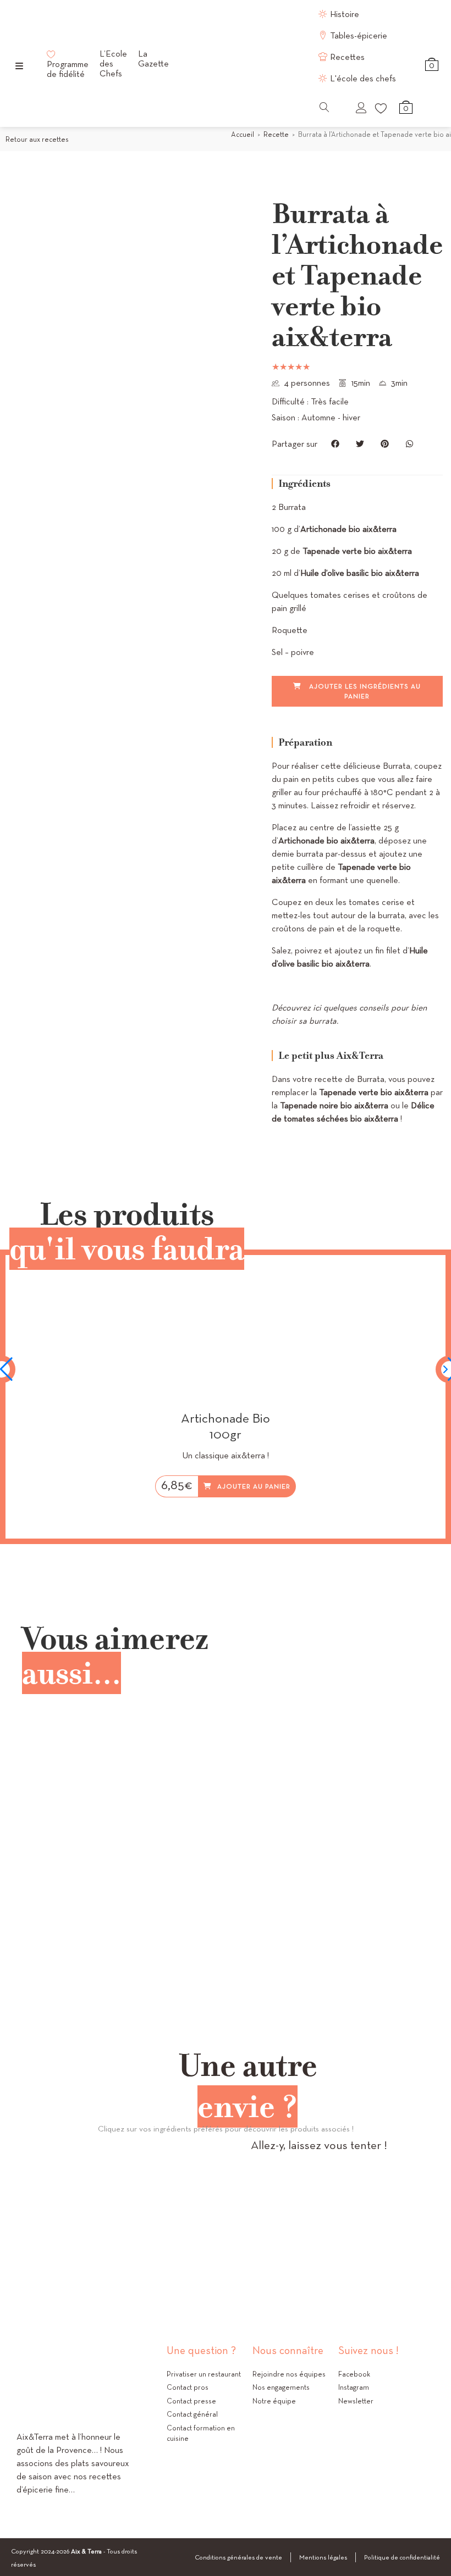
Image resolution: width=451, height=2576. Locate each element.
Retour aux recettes (37, 139)
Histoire (345, 14)
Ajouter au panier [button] (254, 1486)
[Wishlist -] (382, 108)
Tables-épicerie (359, 35)
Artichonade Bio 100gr (226, 1426)
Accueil (243, 134)
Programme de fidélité (68, 69)
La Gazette (153, 59)
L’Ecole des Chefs (113, 64)
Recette (276, 134)
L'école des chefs (363, 78)
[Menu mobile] (19, 66)
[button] (335, 444)
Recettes (347, 57)
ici (317, 1007)
